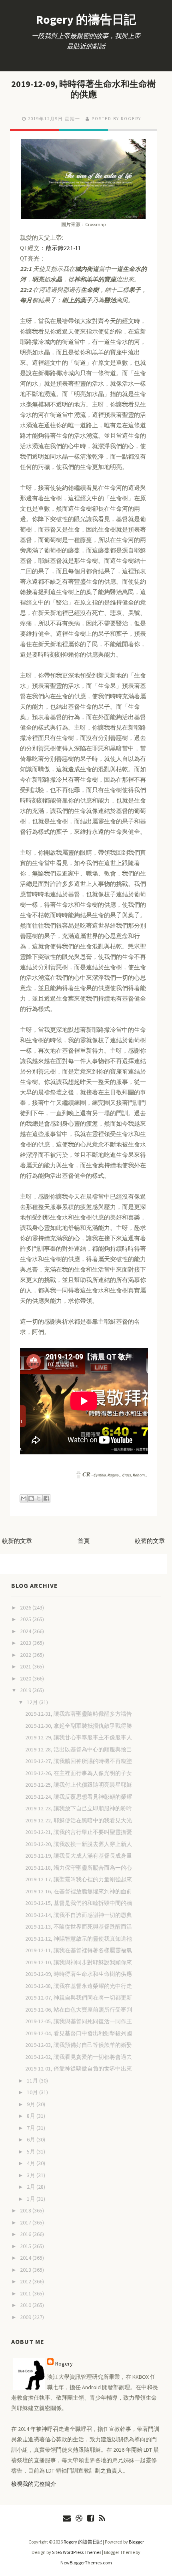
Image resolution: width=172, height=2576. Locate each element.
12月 (33, 1702)
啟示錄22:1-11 (63, 248)
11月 (33, 2081)
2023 (26, 1643)
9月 (32, 2104)
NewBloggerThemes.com (86, 2563)
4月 (32, 2163)
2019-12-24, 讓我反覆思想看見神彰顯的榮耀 (79, 1797)
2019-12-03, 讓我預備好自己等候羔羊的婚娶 (79, 2045)
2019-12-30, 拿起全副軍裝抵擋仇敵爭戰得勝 (79, 1726)
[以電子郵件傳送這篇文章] (24, 1498)
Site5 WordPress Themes (77, 2552)
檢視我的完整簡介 (34, 2484)
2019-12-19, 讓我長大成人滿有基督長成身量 (79, 1856)
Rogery (64, 2364)
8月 (32, 2116)
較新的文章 (17, 1541)
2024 (26, 1631)
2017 (26, 2222)
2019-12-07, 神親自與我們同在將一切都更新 (79, 1998)
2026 (26, 1607)
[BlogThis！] (31, 1498)
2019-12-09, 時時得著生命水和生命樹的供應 (84, 89)
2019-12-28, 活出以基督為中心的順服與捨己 (79, 1749)
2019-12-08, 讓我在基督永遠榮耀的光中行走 (79, 1986)
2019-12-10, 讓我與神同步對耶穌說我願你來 (79, 1962)
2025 (26, 1619)
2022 (26, 1655)
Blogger (136, 2542)
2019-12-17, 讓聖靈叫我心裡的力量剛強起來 (79, 1879)
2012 (26, 2281)
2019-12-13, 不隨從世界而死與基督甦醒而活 (79, 1927)
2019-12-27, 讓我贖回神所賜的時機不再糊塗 (79, 1761)
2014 (26, 2258)
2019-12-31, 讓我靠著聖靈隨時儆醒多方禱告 (79, 1714)
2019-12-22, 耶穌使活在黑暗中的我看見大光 (79, 1820)
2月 (32, 2187)
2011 (26, 2293)
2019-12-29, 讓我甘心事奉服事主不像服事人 (79, 1737)
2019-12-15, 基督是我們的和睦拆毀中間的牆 (79, 1903)
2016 (26, 2234)
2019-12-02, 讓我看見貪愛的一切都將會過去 (79, 2057)
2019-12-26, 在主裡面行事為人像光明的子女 (79, 1773)
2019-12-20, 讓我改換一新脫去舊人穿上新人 (79, 1844)
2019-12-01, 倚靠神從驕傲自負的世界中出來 (79, 2068)
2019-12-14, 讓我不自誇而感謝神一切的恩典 (79, 1915)
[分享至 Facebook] (46, 1498)
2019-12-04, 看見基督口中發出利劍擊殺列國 (79, 2033)
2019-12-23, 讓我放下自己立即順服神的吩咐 (79, 1808)
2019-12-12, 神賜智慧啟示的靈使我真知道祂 (79, 1939)
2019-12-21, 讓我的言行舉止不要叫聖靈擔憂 (79, 1832)
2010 (26, 2305)
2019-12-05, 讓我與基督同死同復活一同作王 (79, 2021)
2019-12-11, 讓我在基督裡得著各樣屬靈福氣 (79, 1950)
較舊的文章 (150, 1541)
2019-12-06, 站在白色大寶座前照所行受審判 (79, 2010)
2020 (26, 1678)
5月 (32, 2151)
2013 (26, 2270)
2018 (26, 2210)
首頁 (84, 1541)
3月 (32, 2175)
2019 (26, 1690)
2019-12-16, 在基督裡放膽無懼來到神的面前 (79, 1891)
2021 (26, 1666)
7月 (32, 2128)
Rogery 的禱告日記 (86, 19)
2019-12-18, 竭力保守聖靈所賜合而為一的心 (79, 1868)
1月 (32, 2199)
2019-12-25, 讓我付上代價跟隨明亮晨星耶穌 (79, 1785)
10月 (33, 2092)
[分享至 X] (39, 1498)
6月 (32, 2139)
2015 (26, 2246)
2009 (26, 2317)
